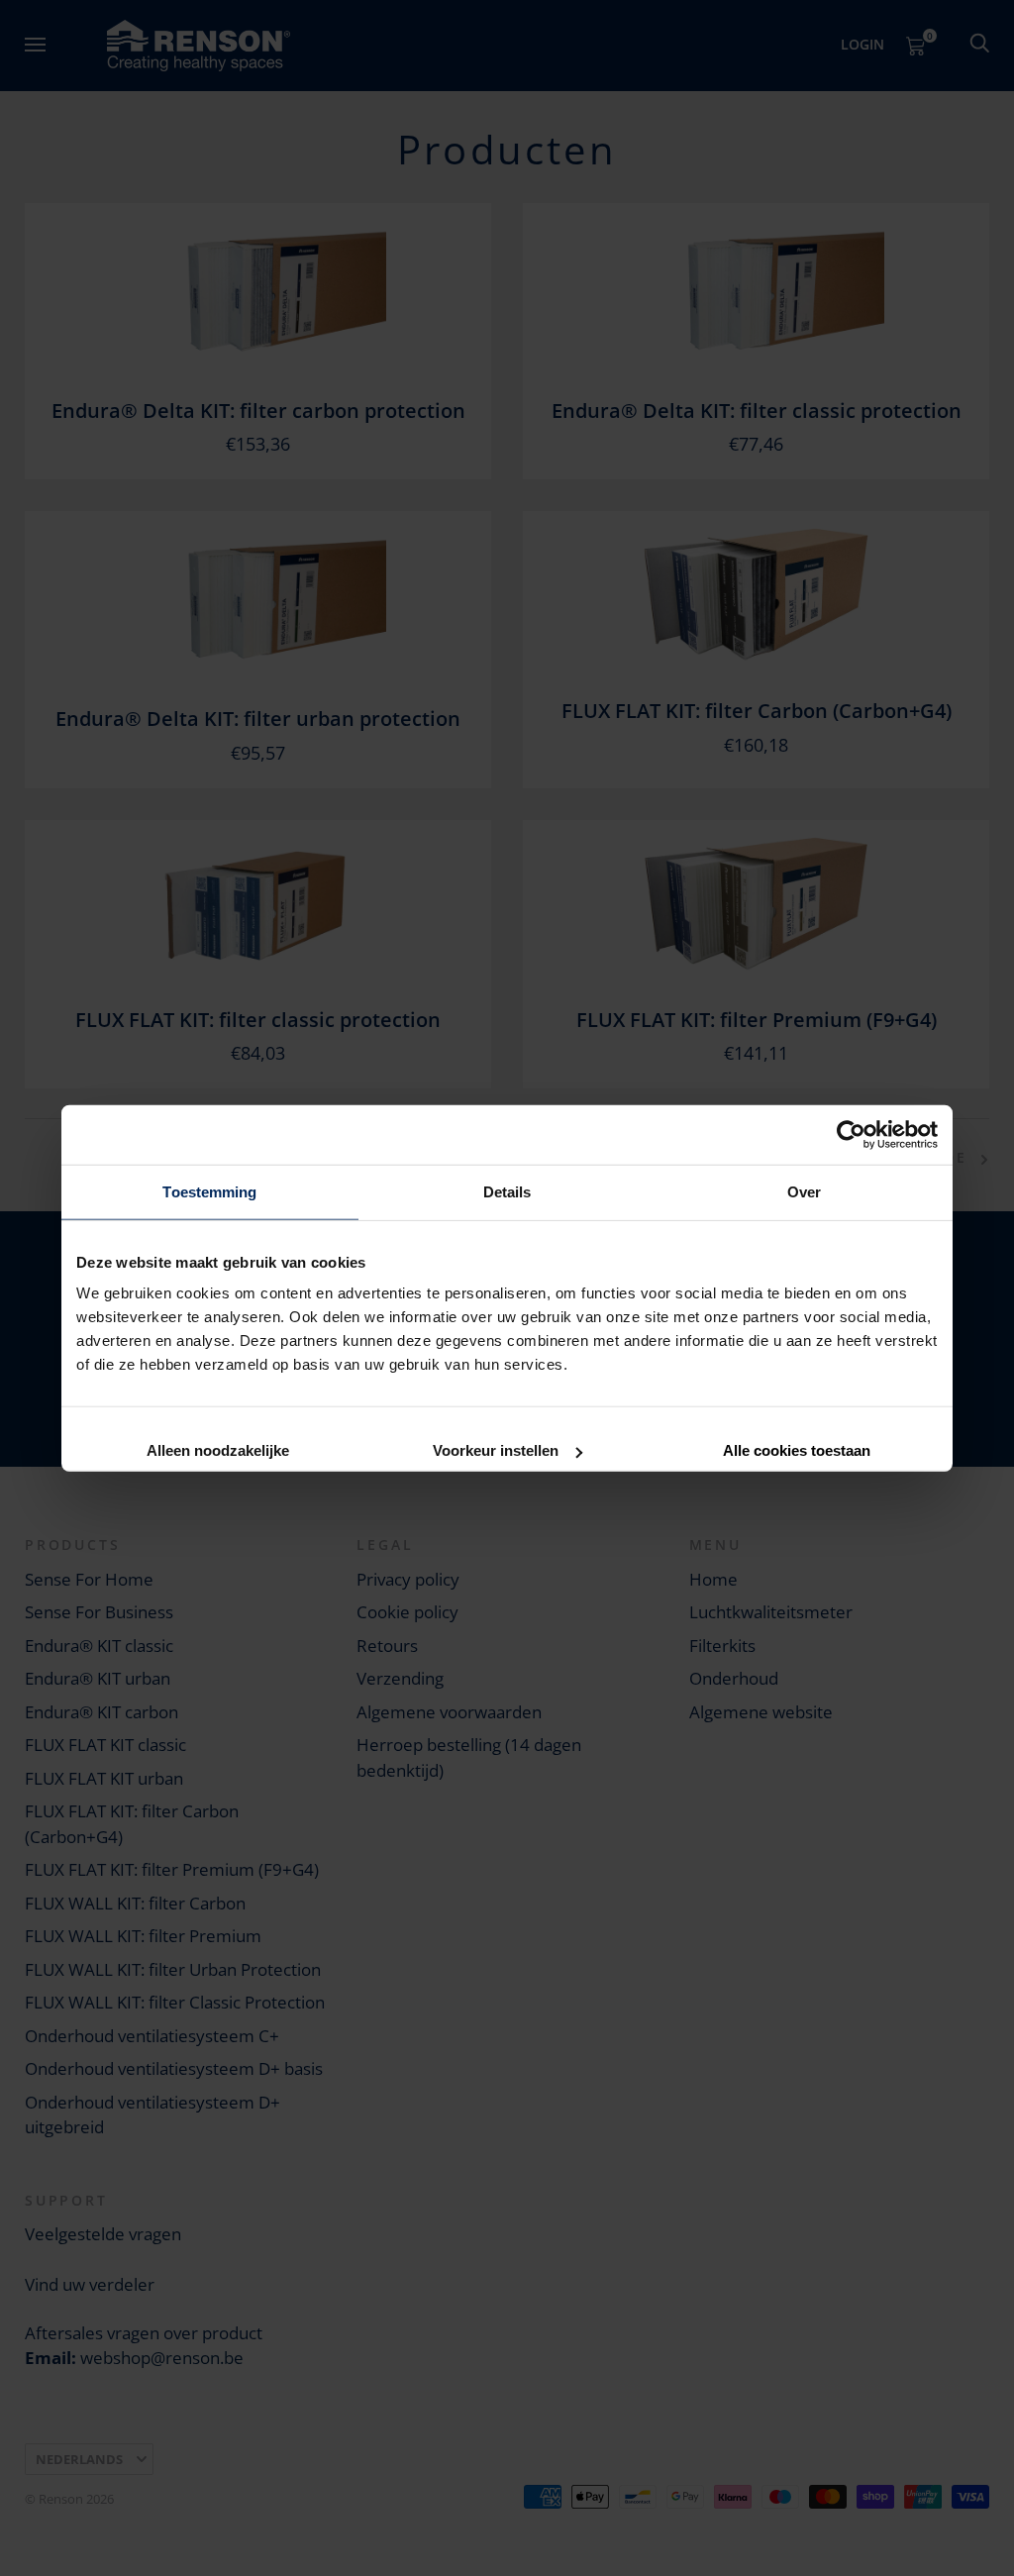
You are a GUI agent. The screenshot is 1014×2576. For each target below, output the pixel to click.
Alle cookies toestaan (797, 1449)
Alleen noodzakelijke (218, 1449)
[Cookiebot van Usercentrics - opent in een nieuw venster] (851, 1134)
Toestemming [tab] (209, 1191)
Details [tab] (507, 1191)
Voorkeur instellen (496, 1449)
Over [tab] (804, 1191)
